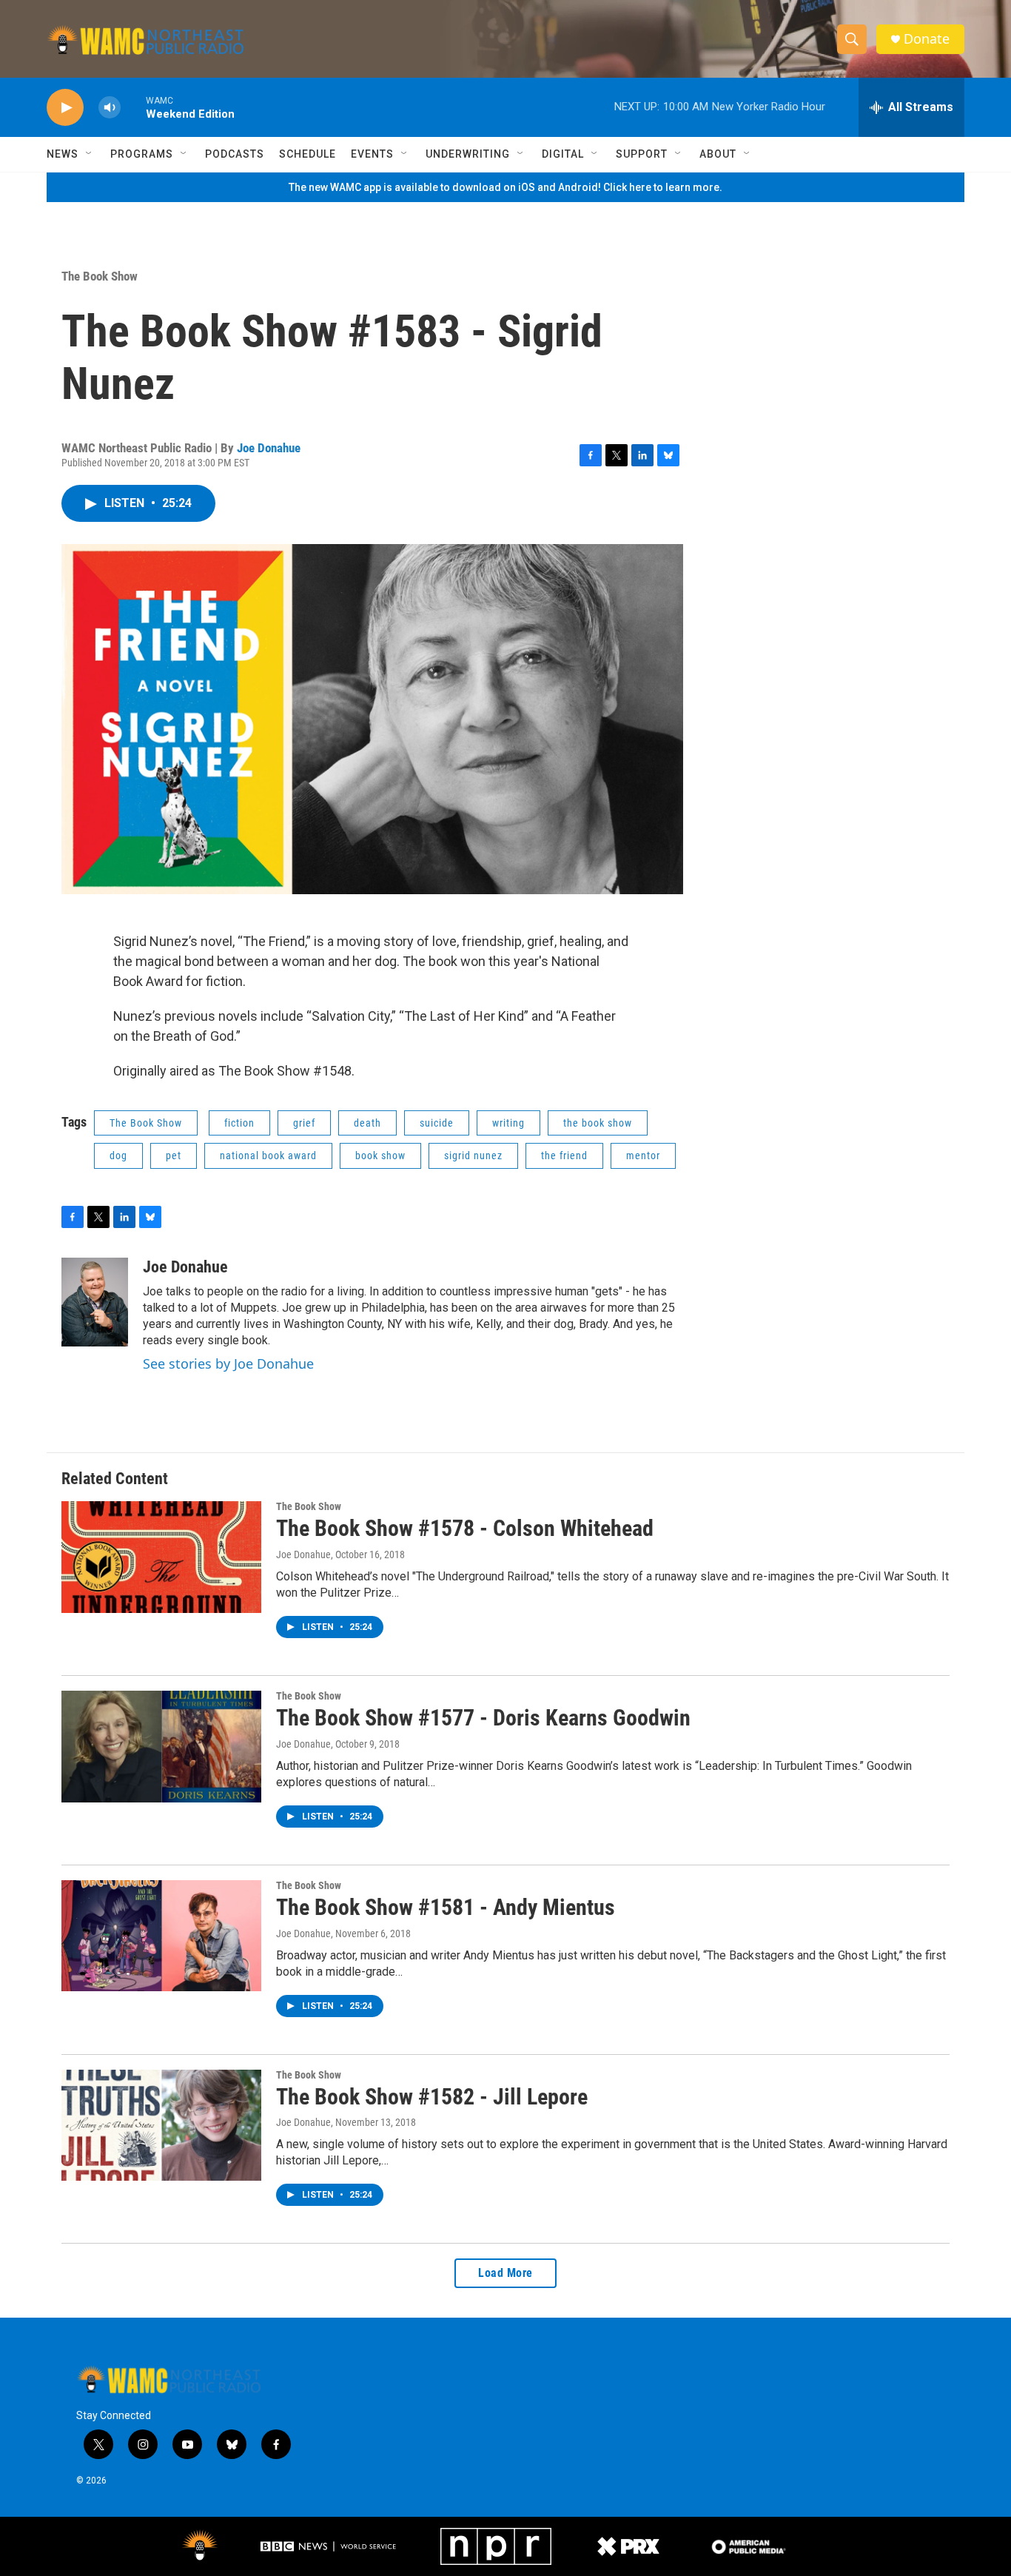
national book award (268, 1155)
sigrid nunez (473, 1155)
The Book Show (100, 276)
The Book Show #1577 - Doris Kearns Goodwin (483, 1718)
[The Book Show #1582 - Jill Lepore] (161, 2125)
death (367, 1123)
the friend (564, 1155)
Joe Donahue (269, 448)
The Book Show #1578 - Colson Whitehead (465, 1528)
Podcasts (235, 154)
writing (508, 1123)
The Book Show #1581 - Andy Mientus (446, 1907)
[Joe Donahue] (95, 1302)
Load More (505, 2273)
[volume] (110, 108)
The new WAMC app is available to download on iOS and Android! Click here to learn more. (505, 187)
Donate (927, 39)
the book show (598, 1123)
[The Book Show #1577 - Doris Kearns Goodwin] (161, 1746)
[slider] (133, 107)
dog (118, 1155)
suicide (437, 1123)
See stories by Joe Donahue (228, 1364)
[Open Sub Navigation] (90, 154)
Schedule (308, 154)
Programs (142, 154)
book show (380, 1155)
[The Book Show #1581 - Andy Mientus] (161, 1936)
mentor (643, 1155)
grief (304, 1123)
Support (642, 154)
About (718, 154)
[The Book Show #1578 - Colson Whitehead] (161, 1557)
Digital (563, 154)
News (63, 154)
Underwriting (468, 154)
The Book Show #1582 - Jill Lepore (432, 2097)
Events (372, 154)
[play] (65, 108)
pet (174, 1155)
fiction (239, 1123)
